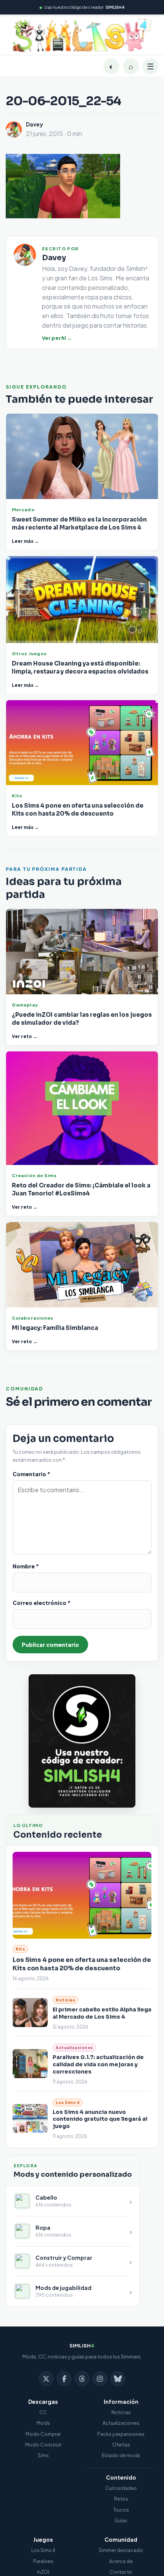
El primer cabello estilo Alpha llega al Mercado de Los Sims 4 (102, 2013)
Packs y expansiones (121, 2434)
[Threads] (82, 2379)
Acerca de (121, 2561)
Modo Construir (43, 2445)
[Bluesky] (118, 2379)
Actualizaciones (121, 2423)
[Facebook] (64, 2379)
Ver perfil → (57, 338)
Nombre (26, 1566)
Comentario (31, 1474)
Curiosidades (121, 2488)
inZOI (43, 2572)
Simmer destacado (121, 2550)
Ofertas (121, 2445)
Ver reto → (25, 1036)
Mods (43, 2423)
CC (43, 2412)
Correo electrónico (42, 1603)
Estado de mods (121, 2455)
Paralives (43, 2561)
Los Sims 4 (43, 2550)
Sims (43, 2455)
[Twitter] (46, 2379)
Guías (121, 2521)
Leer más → (25, 541)
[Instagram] (100, 2379)
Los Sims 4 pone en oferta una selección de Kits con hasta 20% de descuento (82, 1964)
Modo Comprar (43, 2434)
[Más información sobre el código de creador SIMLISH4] (82, 1741)
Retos (121, 2499)
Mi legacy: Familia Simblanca (55, 1328)
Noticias (121, 2412)
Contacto (121, 2572)
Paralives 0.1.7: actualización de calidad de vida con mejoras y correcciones (98, 2064)
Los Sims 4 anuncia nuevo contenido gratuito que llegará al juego (100, 2119)
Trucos (121, 2510)
